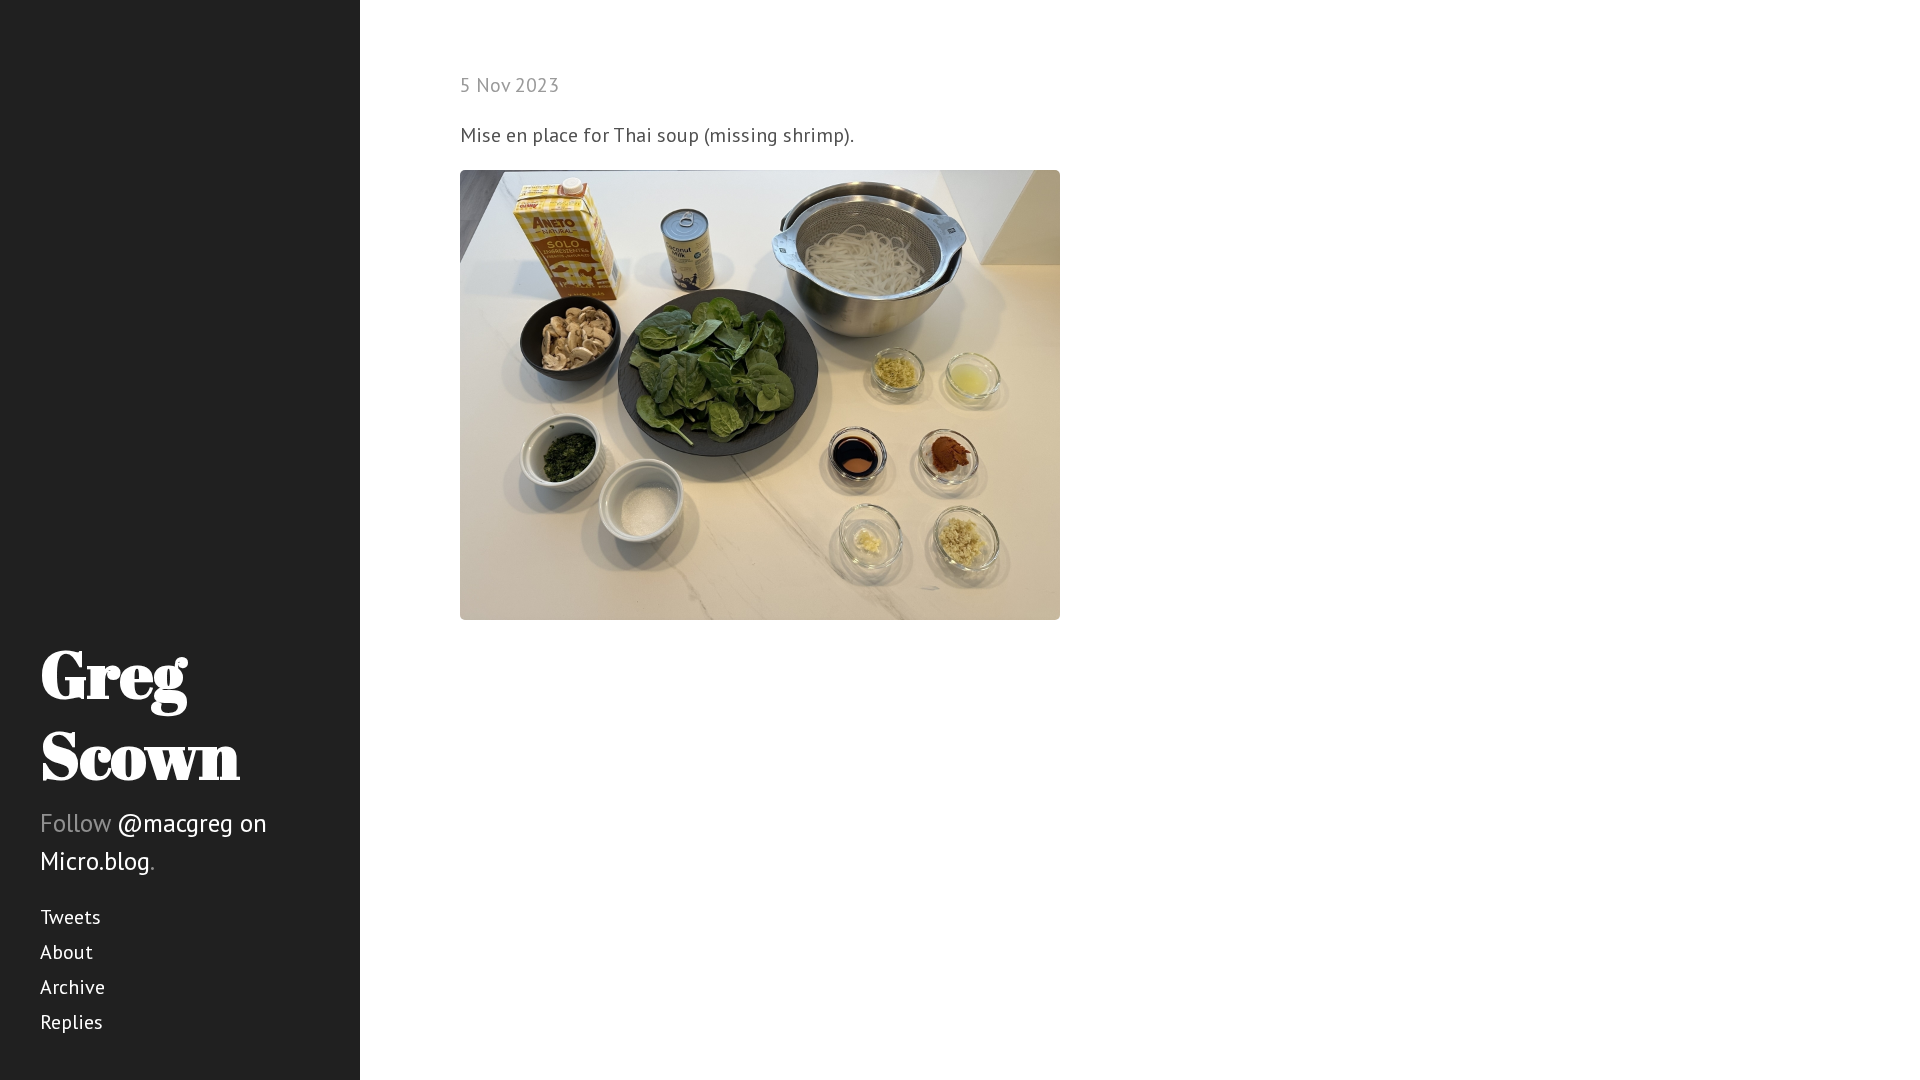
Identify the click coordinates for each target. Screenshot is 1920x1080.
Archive (72, 987)
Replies (71, 1022)
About (66, 952)
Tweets (70, 917)
